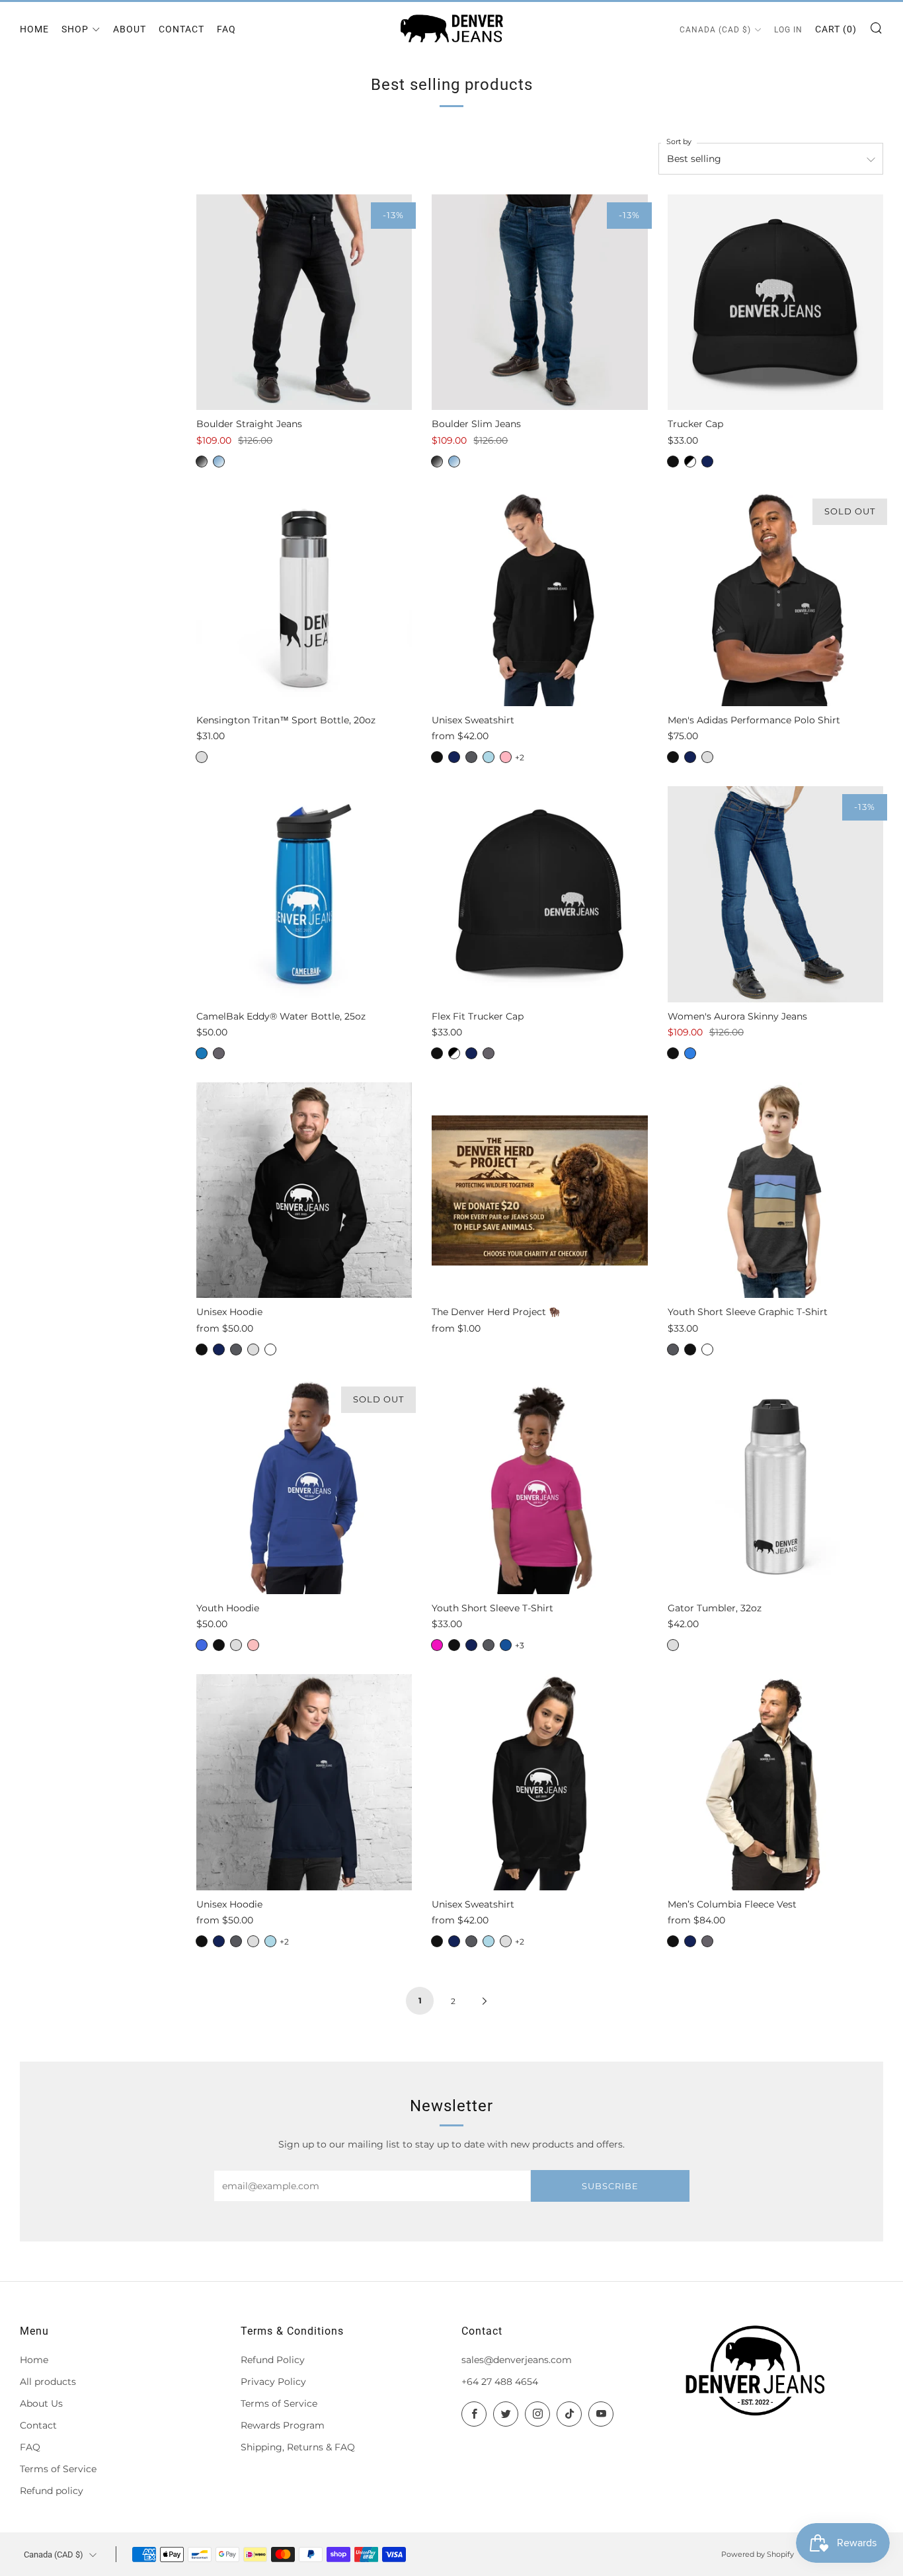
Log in (788, 30)
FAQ (226, 29)
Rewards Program (283, 2425)
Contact (181, 29)
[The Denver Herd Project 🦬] (539, 1190)
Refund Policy (273, 2360)
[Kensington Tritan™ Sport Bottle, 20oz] (304, 598)
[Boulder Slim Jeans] (539, 302)
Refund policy (52, 2491)
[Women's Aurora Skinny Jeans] (775, 894)
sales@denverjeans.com (517, 2360)
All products (48, 2382)
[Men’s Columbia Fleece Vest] (775, 1782)
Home (34, 29)
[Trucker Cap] (775, 302)
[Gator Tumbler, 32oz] (775, 1486)
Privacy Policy (273, 2382)
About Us (41, 2403)
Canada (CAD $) (715, 30)
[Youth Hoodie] (304, 1486)
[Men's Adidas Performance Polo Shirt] (775, 598)
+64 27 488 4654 (500, 2382)
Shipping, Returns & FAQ (298, 2447)
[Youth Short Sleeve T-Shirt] (539, 1486)
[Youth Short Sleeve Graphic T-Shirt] (775, 1190)
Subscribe (610, 2186)
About (130, 29)
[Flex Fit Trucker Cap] (539, 894)
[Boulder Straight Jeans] (304, 302)
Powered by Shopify (758, 2554)
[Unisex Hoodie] (304, 1190)
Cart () (836, 29)
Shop (75, 29)
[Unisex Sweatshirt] (539, 598)
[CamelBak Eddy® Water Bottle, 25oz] (304, 894)
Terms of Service (58, 2469)
